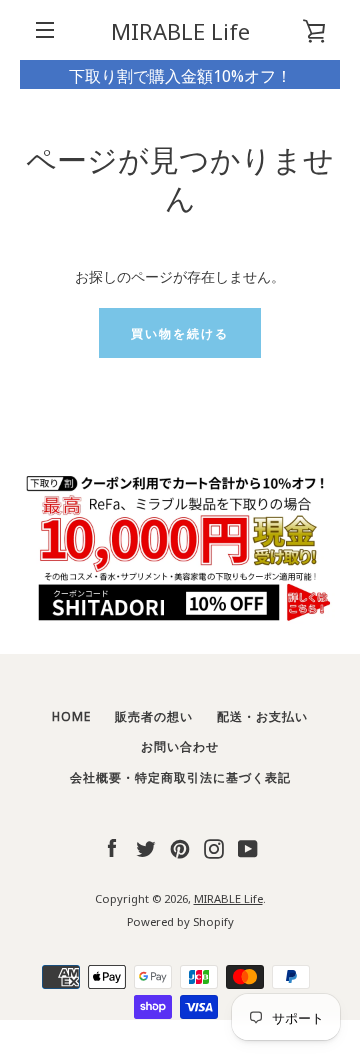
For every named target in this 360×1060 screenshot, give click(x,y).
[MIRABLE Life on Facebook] (112, 846)
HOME (71, 715)
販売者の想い (154, 715)
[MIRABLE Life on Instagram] (214, 846)
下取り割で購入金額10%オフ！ (180, 74)
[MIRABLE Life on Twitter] (146, 846)
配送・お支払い (262, 715)
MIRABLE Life (180, 30)
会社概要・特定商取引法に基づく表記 (180, 776)
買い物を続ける (180, 332)
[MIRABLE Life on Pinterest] (180, 846)
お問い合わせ (180, 745)
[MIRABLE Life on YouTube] (248, 846)
